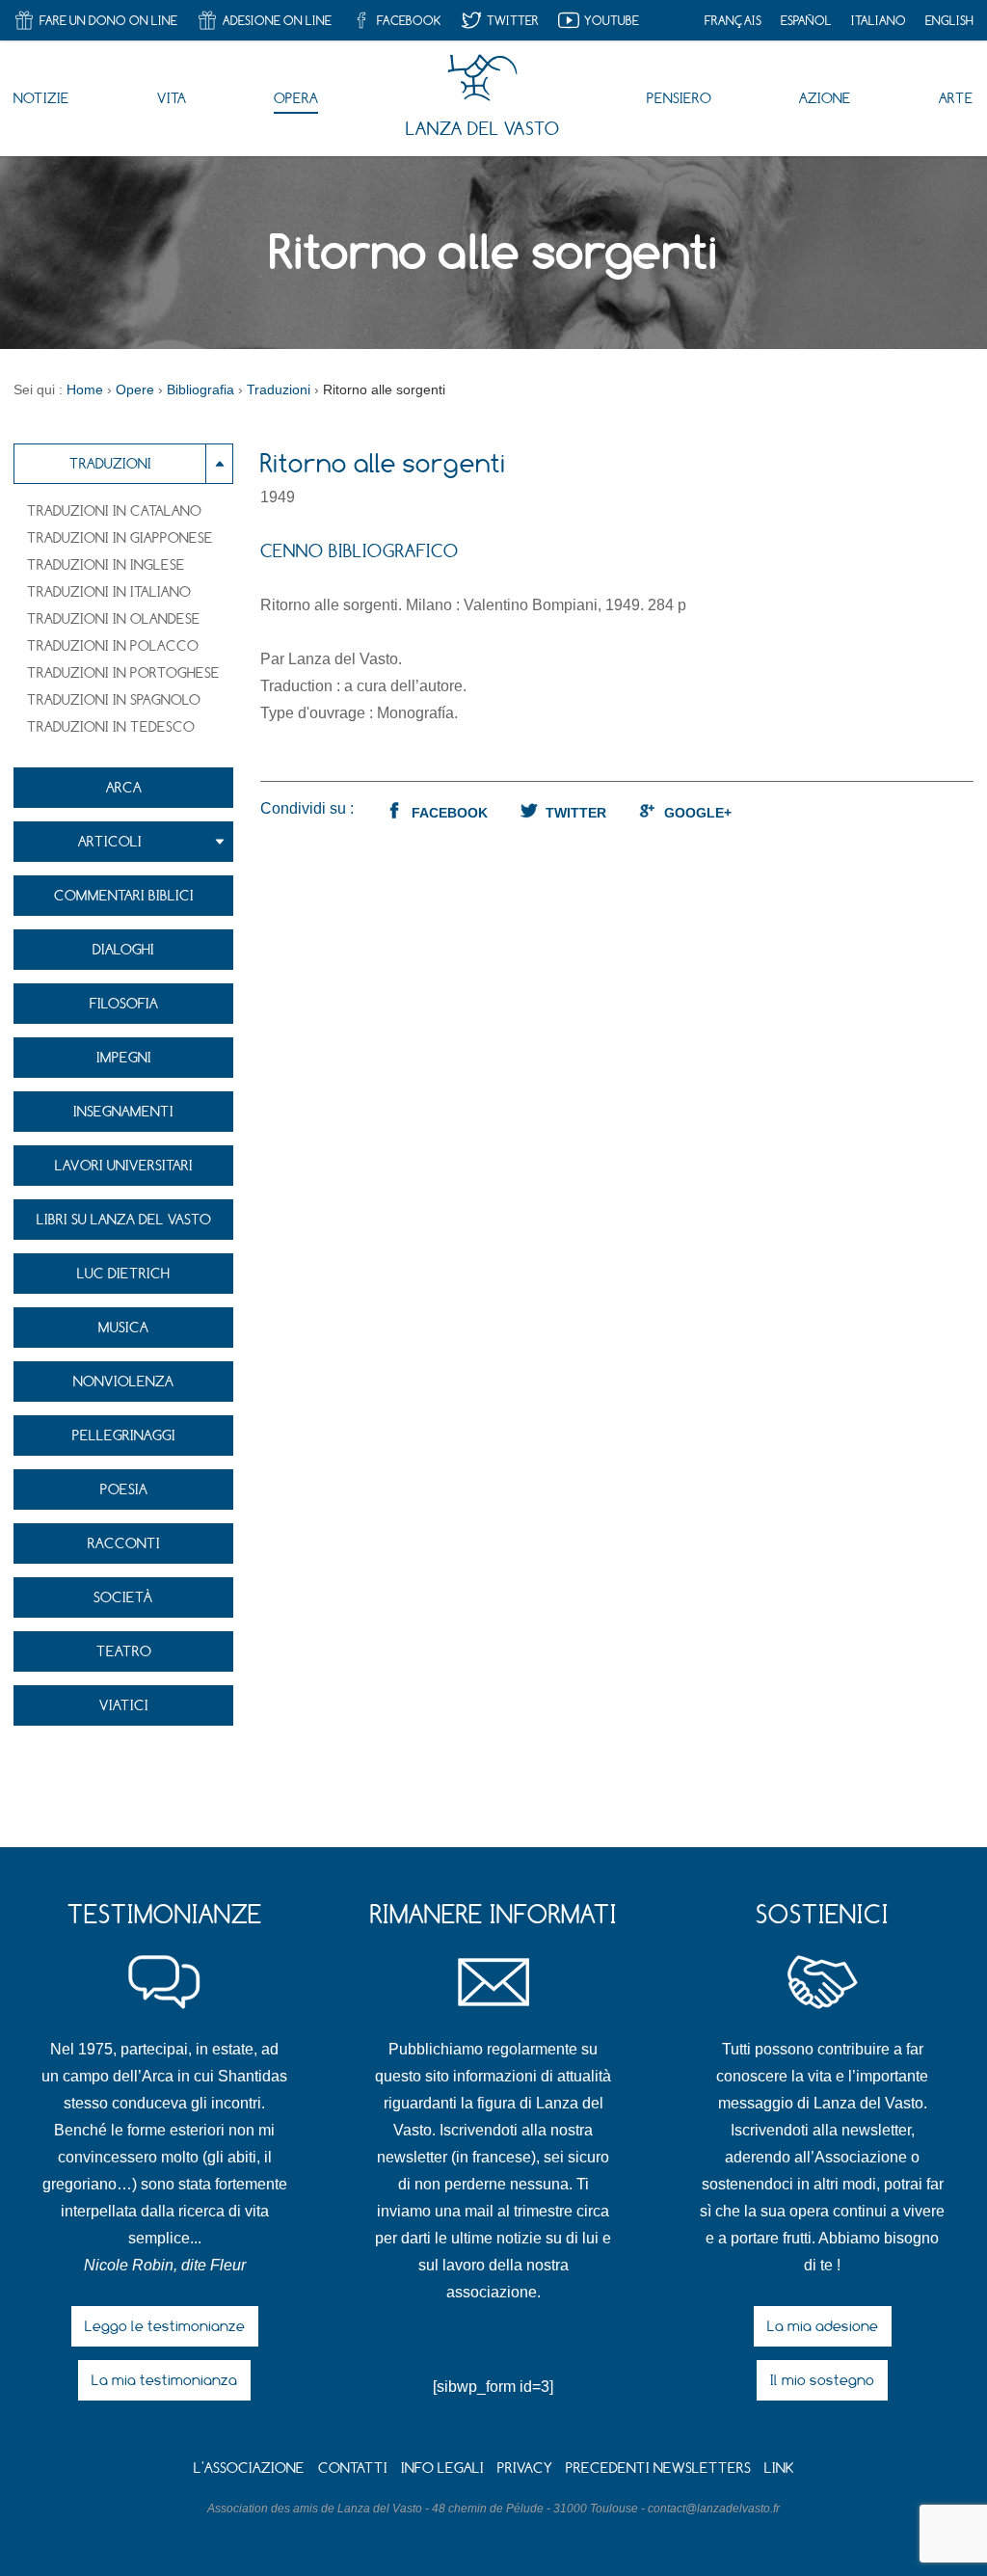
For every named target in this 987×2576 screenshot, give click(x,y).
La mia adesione (823, 2326)
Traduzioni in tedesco (111, 726)
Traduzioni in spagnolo (114, 699)
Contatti (353, 2468)
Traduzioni (110, 463)
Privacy (525, 2468)
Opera (296, 98)
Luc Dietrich (123, 1273)
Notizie (41, 98)
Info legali (442, 2468)
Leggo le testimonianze (165, 2326)
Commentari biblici (124, 895)
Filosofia (124, 1003)
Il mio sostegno (822, 2380)
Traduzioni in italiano (109, 591)
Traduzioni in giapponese (120, 537)
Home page (482, 78)
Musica (123, 1327)
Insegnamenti (123, 1111)
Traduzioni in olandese (114, 618)
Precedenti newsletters (658, 2468)
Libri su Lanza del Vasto (124, 1219)
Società (123, 1597)
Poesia (124, 1489)
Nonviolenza (123, 1381)
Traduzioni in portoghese (123, 672)
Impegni (124, 1057)
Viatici (124, 1705)
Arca (124, 787)
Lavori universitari (124, 1165)
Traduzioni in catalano (114, 510)
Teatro (124, 1651)
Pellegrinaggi (124, 1435)
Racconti (124, 1543)
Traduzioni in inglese (106, 564)
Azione (825, 98)
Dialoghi (123, 949)
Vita (172, 98)
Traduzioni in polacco (113, 645)
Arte (956, 98)
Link (779, 2468)
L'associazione (249, 2468)
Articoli (110, 841)
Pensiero (679, 98)
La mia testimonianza (164, 2380)
